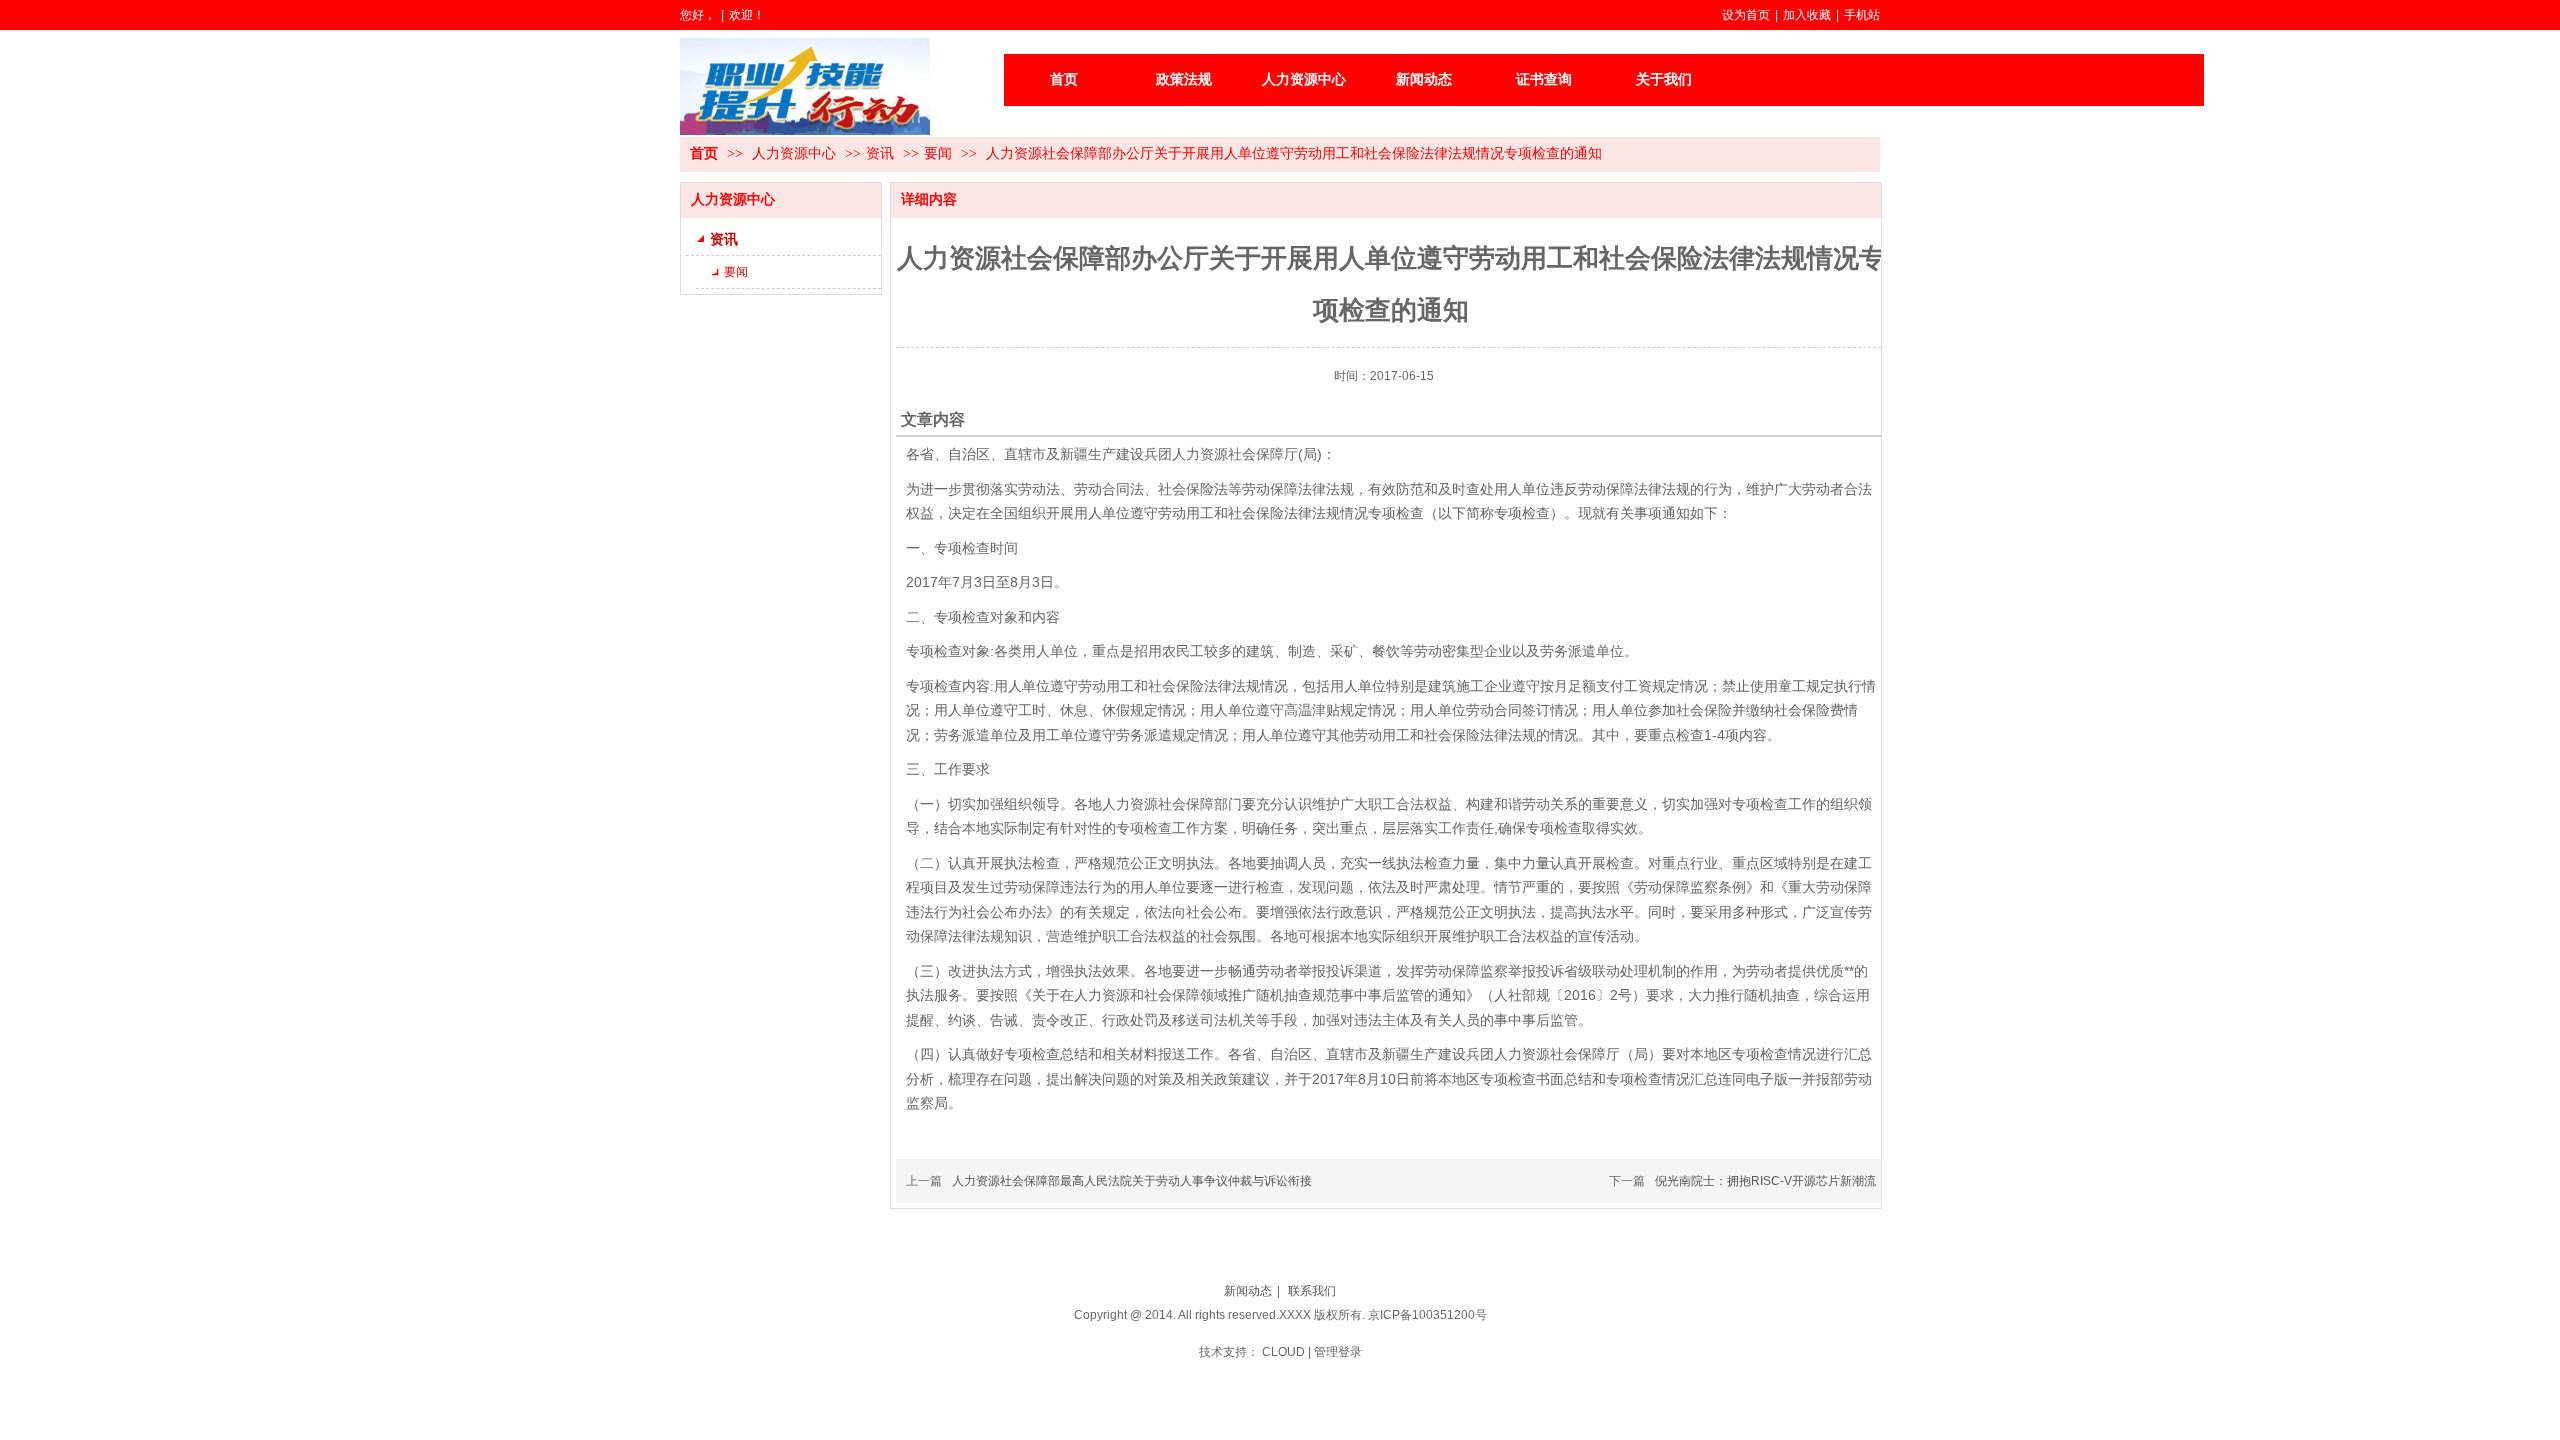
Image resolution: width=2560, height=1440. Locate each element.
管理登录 (1338, 1352)
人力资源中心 (796, 153)
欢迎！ (747, 15)
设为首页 (1746, 15)
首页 (704, 153)
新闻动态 (1248, 1291)
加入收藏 (1807, 15)
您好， (698, 15)
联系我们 (1312, 1291)
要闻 (938, 153)
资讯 (880, 153)
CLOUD (1283, 1352)
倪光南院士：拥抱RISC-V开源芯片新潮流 (1765, 1181)
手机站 (1862, 15)
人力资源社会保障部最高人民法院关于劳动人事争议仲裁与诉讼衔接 (1132, 1181)
